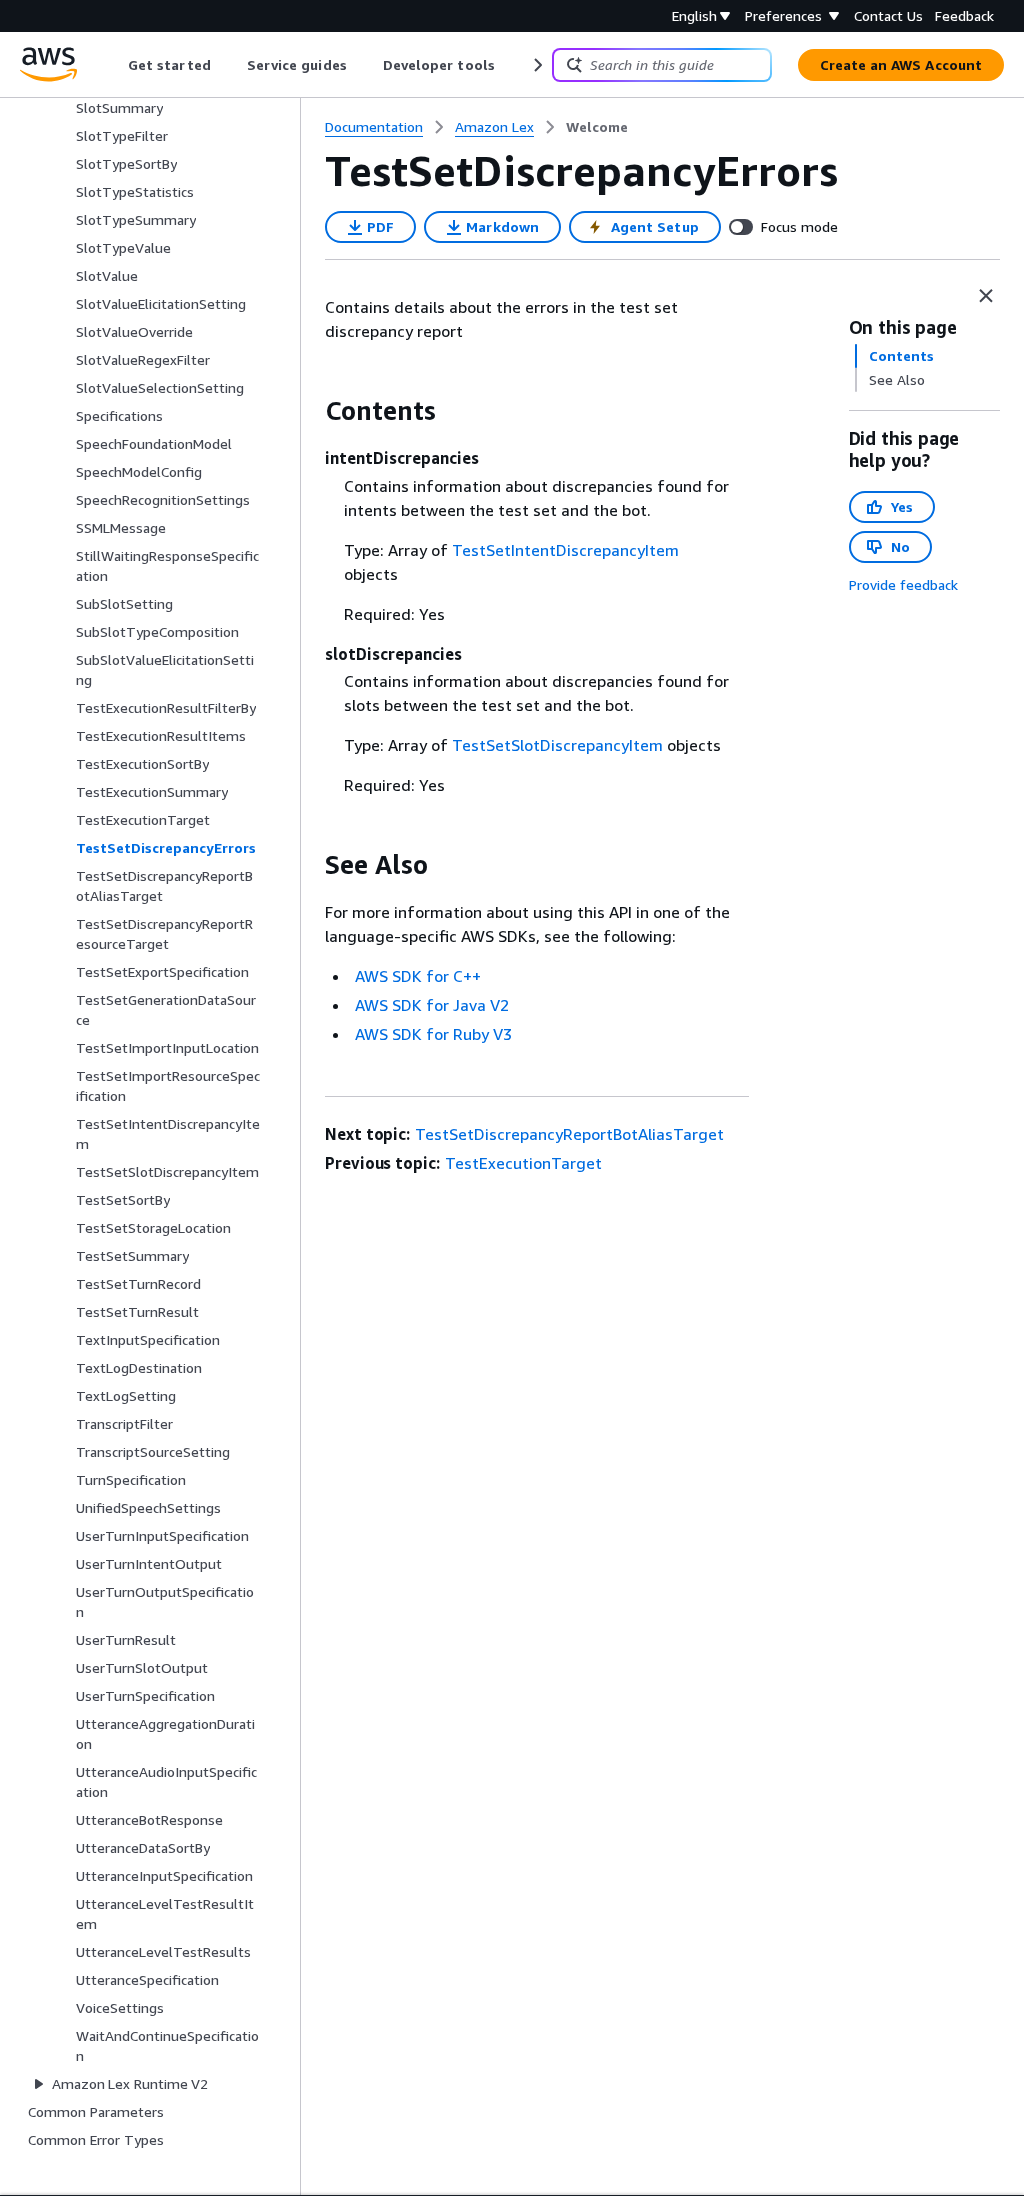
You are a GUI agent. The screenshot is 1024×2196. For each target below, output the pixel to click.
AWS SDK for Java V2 (432, 1005)
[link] (597, 127)
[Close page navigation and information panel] (986, 296)
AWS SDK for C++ (418, 976)
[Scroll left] (113, 65)
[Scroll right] (536, 65)
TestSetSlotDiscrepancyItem (557, 745)
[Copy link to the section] (309, 411)
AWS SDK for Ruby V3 (433, 1034)
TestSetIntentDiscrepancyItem (565, 550)
